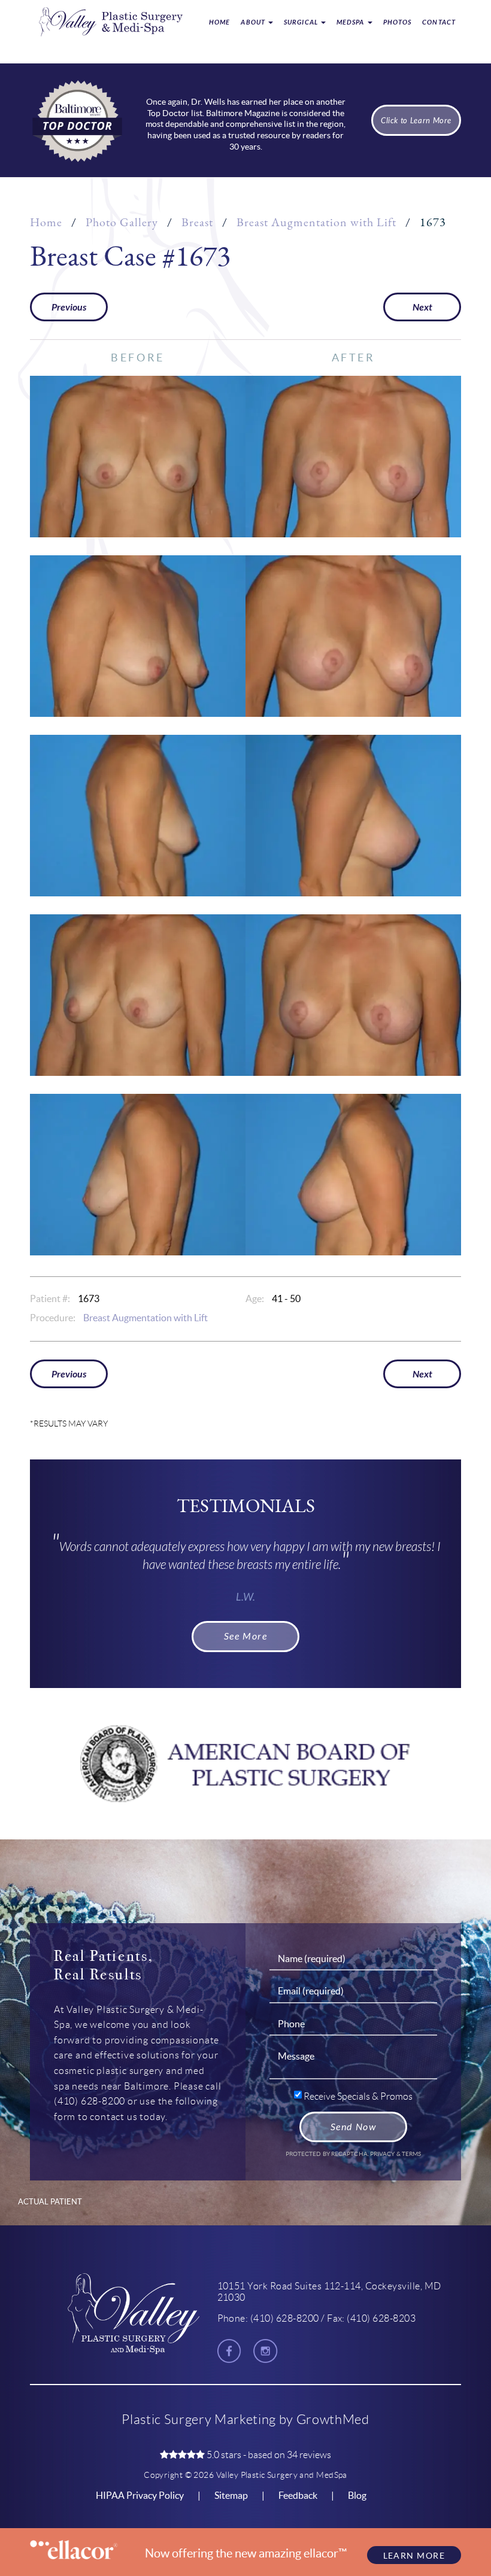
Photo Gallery (122, 222)
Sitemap (231, 2495)
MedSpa (351, 22)
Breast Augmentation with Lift (316, 222)
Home (219, 22)
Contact (439, 22)
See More (246, 1636)
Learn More (414, 2556)
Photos (398, 22)
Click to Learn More (416, 121)
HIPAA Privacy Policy (140, 2495)
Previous (69, 307)
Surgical (302, 22)
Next (422, 307)
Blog (357, 2495)
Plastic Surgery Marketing (199, 2420)
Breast (197, 222)
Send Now (354, 2127)
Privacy (383, 2154)
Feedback (298, 2495)
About (254, 22)
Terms (411, 2154)
